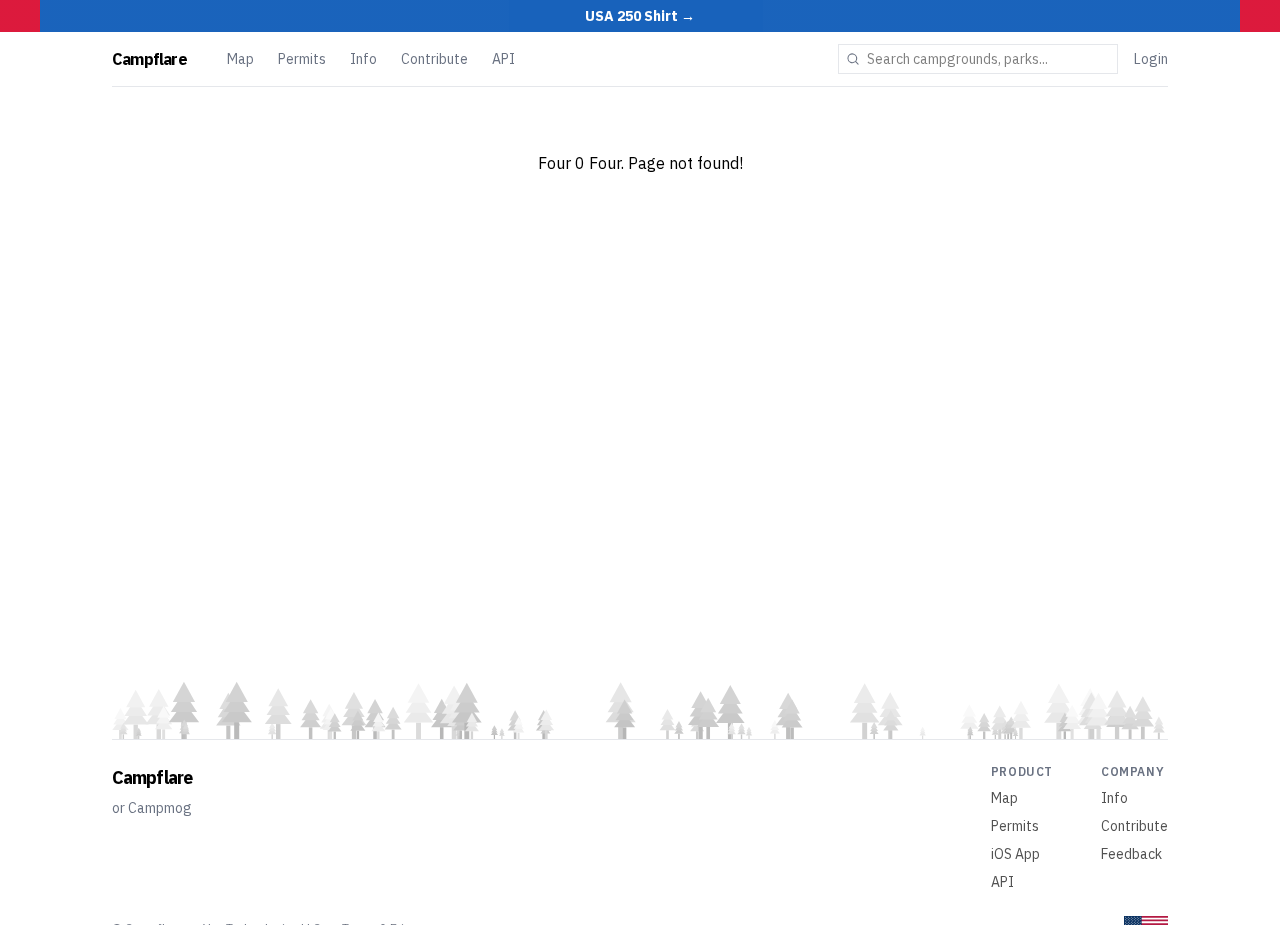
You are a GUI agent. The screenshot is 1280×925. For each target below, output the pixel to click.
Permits (302, 59)
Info (363, 59)
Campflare (149, 59)
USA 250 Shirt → (640, 16)
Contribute (434, 59)
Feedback (1131, 854)
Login (1151, 59)
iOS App (1015, 854)
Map (240, 59)
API (503, 59)
